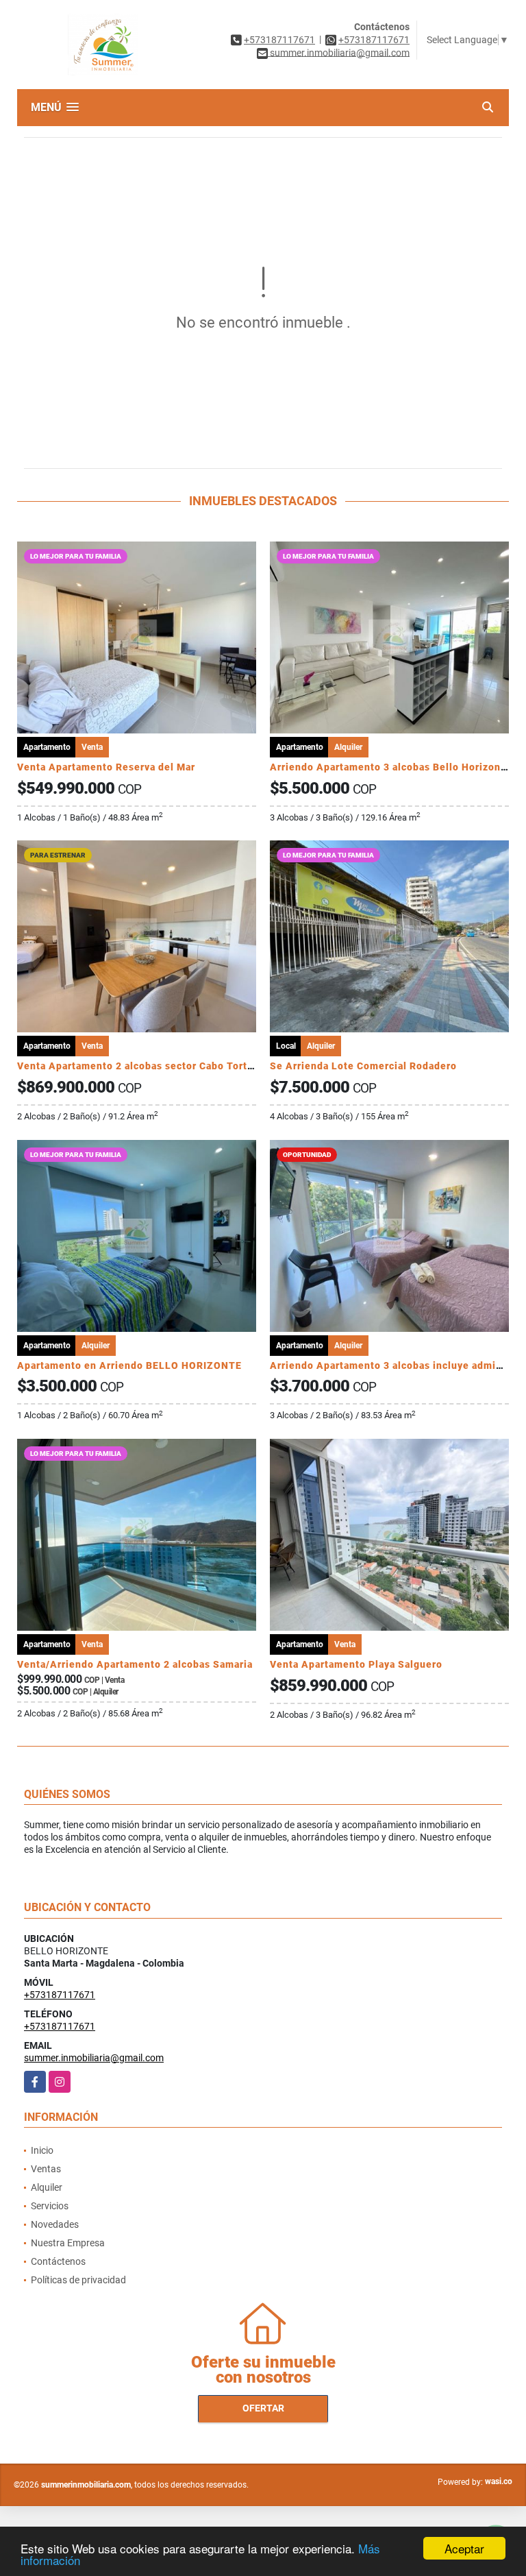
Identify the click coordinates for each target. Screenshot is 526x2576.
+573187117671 (279, 40)
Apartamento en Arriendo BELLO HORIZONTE (129, 1365)
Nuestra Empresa (68, 2243)
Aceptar (464, 2548)
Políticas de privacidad (78, 2280)
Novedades (55, 2224)
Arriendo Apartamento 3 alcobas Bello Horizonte (390, 767)
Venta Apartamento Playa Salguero (356, 1664)
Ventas (46, 2169)
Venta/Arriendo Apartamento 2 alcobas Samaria (135, 1664)
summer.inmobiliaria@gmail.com (94, 2058)
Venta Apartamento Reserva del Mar (106, 767)
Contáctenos (58, 2261)
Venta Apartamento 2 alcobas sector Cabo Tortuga (141, 1066)
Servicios (50, 2206)
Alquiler (47, 2187)
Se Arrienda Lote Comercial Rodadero (363, 1066)
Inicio (42, 2150)
